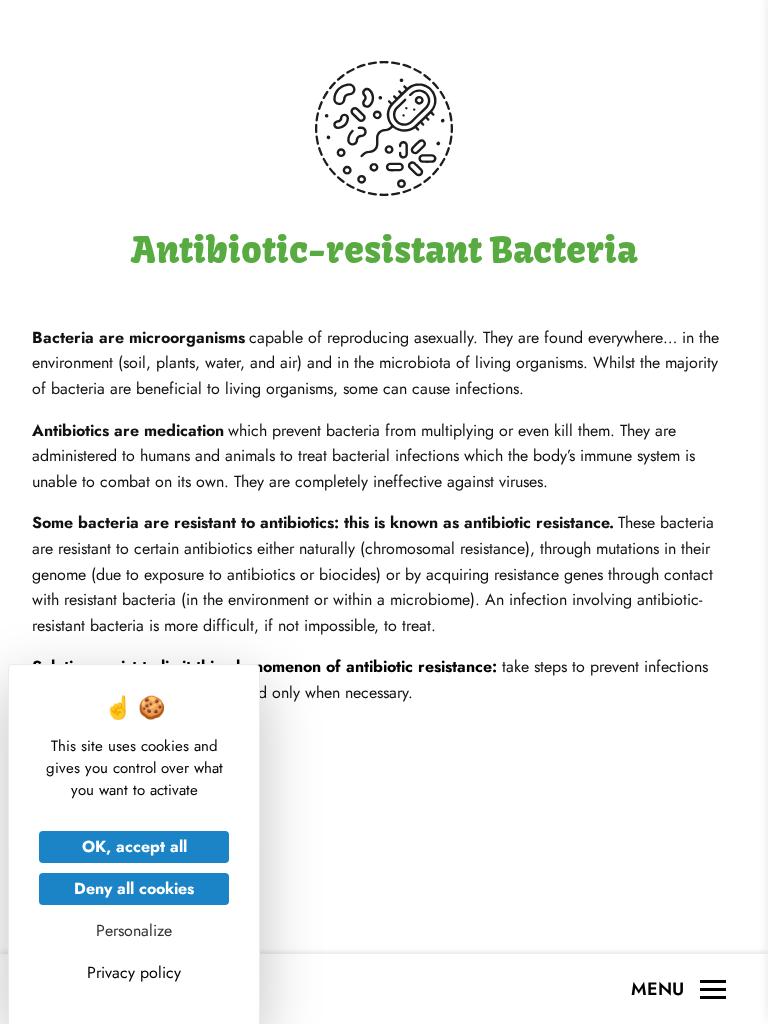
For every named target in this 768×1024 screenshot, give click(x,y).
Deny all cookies (134, 888)
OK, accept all (134, 846)
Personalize (134, 930)
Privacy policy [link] (134, 972)
